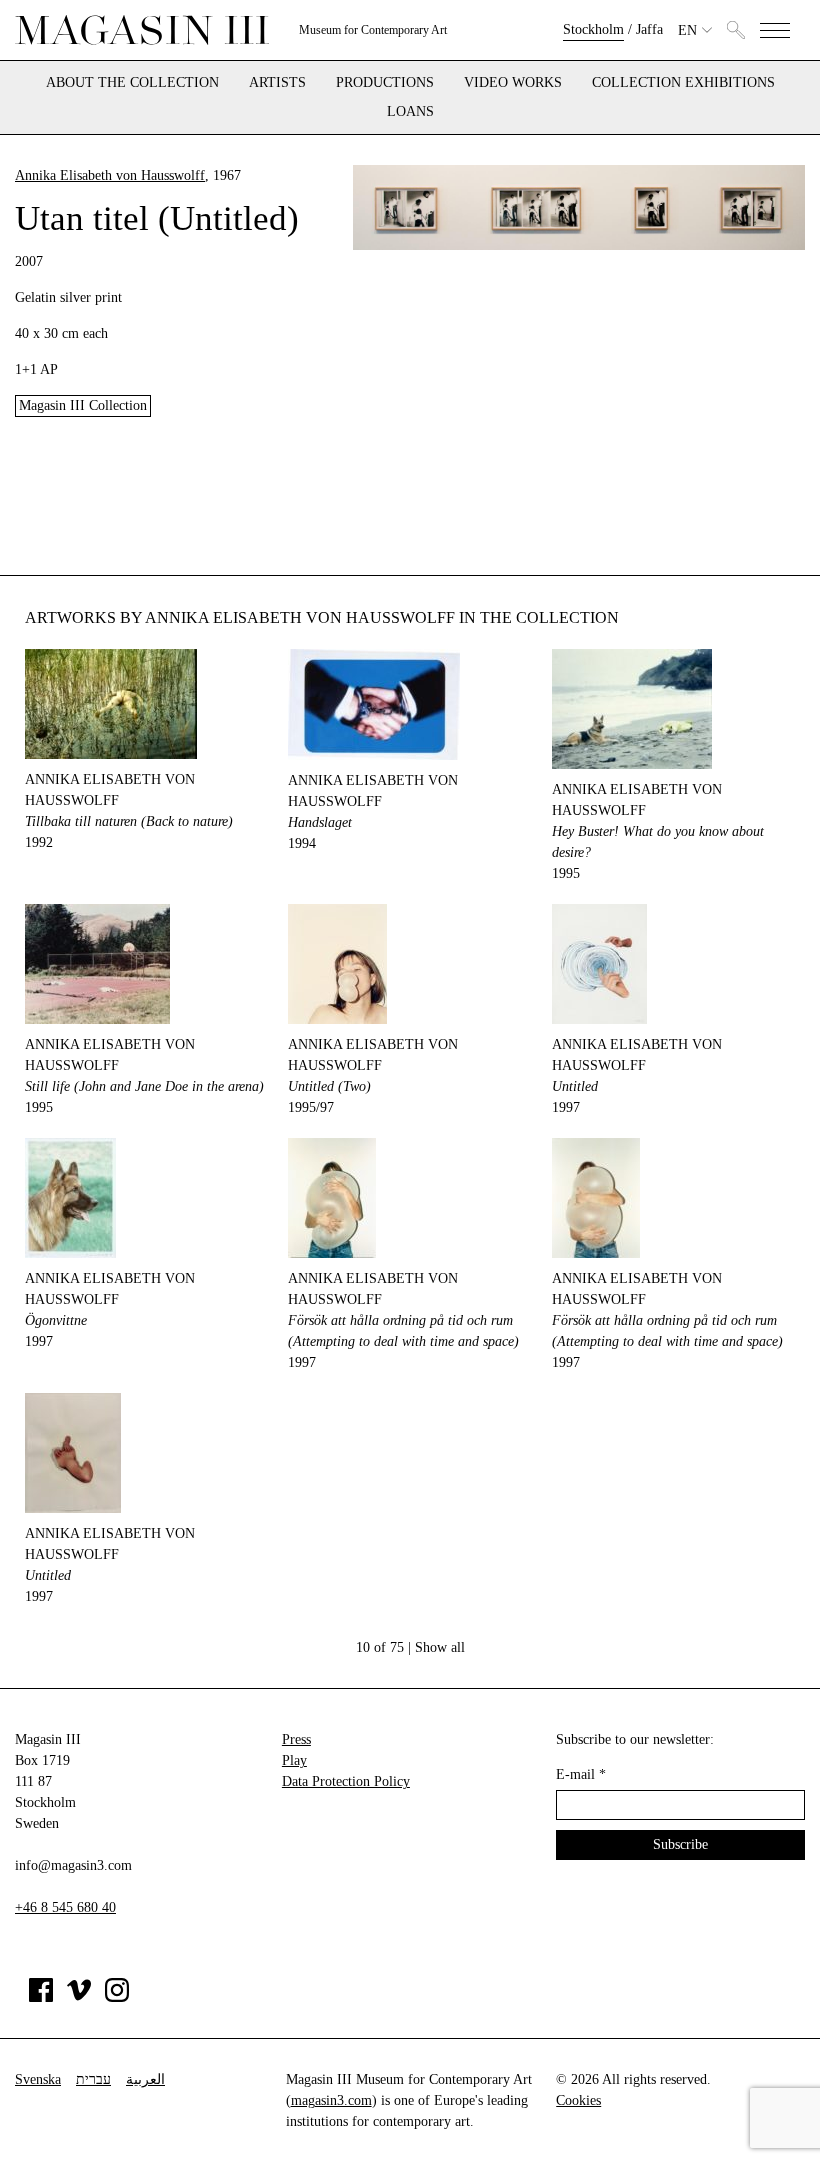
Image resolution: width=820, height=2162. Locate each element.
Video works (513, 83)
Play (294, 1760)
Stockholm (593, 29)
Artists (277, 83)
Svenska (38, 2079)
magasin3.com (331, 2100)
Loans (410, 112)
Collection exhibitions (683, 83)
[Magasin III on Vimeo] (79, 1997)
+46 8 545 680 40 (65, 1907)
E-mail (581, 1774)
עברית (93, 2079)
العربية (145, 2079)
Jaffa (649, 29)
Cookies (578, 2100)
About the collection (132, 83)
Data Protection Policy (346, 1781)
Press (296, 1739)
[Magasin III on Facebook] (41, 1997)
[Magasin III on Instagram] (117, 1997)
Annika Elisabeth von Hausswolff (110, 175)
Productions (385, 83)
